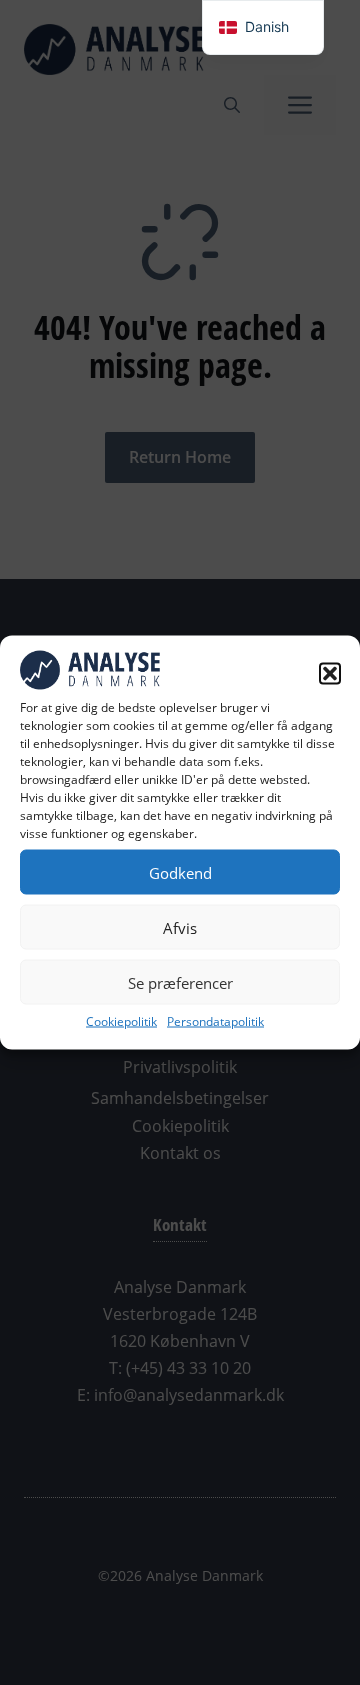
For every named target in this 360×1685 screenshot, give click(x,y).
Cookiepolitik (121, 1021)
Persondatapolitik (215, 1021)
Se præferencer (180, 982)
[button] (330, 673)
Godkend (180, 872)
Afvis (180, 927)
